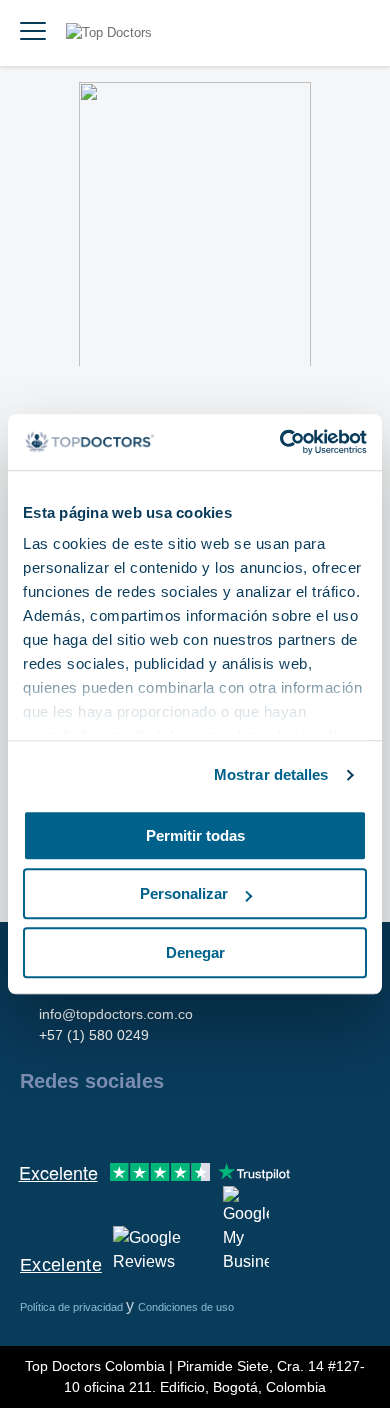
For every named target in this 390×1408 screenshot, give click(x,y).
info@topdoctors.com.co (116, 1014)
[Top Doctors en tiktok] (214, 1124)
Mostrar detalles (271, 774)
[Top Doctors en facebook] (34, 1124)
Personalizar (184, 893)
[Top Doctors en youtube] (178, 1124)
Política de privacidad (73, 1307)
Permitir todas (195, 835)
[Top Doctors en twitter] (142, 1124)
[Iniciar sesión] (352, 33)
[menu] (33, 33)
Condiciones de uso (186, 1307)
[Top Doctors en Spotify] (252, 1124)
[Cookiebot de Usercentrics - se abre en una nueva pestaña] (280, 442)
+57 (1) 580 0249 (94, 1035)
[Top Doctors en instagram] (70, 1124)
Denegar (195, 952)
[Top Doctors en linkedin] (106, 1124)
